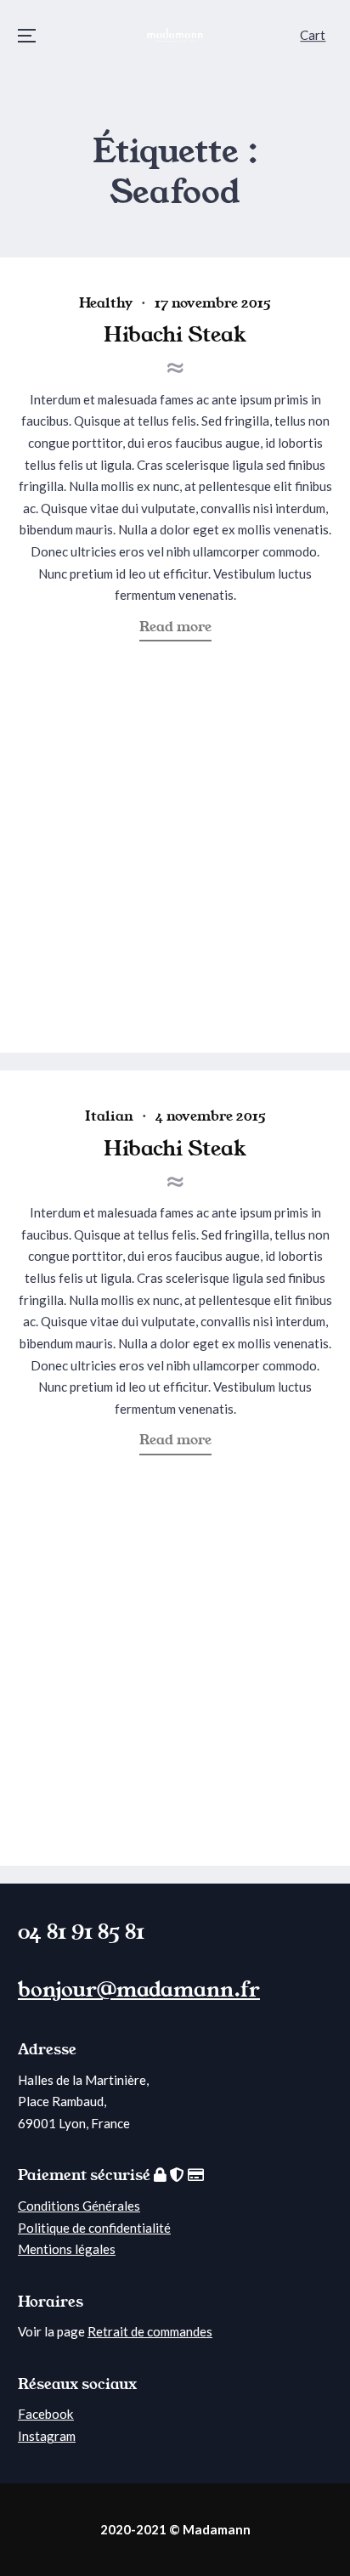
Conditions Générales (79, 2206)
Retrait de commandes (150, 2331)
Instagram (47, 2436)
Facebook (46, 2414)
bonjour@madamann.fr (139, 1990)
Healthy (106, 303)
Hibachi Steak (175, 335)
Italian (109, 1116)
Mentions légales (67, 2249)
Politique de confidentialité (94, 2228)
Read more (181, 629)
